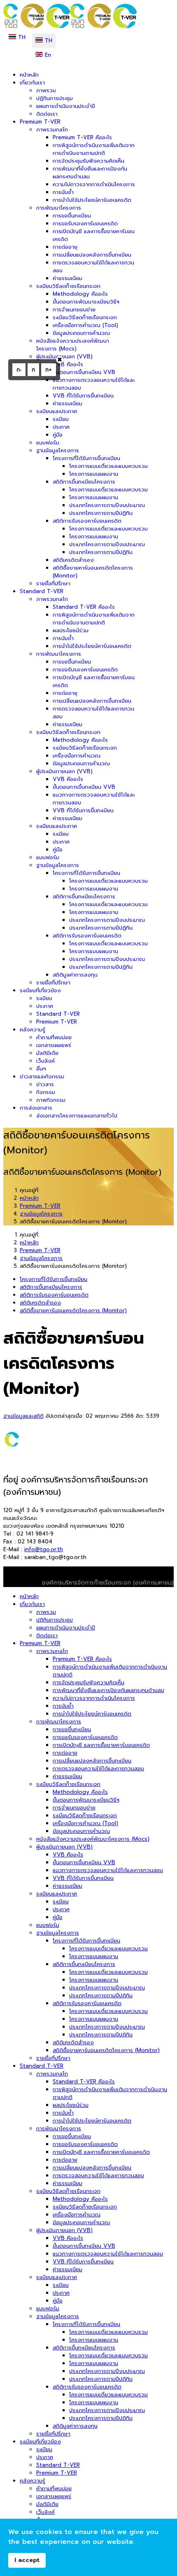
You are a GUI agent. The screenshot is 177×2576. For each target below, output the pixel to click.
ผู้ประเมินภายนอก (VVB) (64, 356)
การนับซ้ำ (63, 192)
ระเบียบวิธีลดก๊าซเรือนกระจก (68, 286)
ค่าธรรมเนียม (68, 278)
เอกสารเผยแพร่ (54, 1045)
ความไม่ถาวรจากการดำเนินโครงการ (94, 184)
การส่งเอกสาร (36, 1108)
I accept (27, 2560)
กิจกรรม (46, 1092)
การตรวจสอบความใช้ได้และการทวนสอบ (98, 1768)
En (47, 55)
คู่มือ (58, 435)
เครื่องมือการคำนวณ (77, 756)
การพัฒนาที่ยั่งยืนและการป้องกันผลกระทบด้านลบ (108, 1690)
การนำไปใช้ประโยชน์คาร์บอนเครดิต (92, 200)
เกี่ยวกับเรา (32, 83)
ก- (19, 370)
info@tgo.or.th (44, 1549)
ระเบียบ (61, 419)
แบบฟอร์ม (48, 443)
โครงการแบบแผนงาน (94, 474)
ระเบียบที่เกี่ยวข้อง (40, 990)
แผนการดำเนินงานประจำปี (66, 106)
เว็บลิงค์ (45, 1061)
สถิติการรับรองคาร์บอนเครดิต (87, 521)
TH (21, 37)
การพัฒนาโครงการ (59, 208)
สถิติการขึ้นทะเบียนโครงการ (84, 482)
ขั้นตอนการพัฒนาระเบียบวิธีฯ (86, 302)
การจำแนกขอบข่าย (74, 310)
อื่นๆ (41, 1069)
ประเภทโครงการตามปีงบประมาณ (107, 505)
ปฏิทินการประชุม (55, 98)
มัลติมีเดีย (47, 1053)
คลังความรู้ (33, 1030)
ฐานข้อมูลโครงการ (58, 450)
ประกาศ (61, 427)
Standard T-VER (42, 591)
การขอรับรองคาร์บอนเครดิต (85, 223)
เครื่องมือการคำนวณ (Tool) (85, 325)
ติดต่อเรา (47, 114)
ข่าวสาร (45, 1084)
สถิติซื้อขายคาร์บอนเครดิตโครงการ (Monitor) (73, 1310)
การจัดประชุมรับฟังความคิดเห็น (88, 161)
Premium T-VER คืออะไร (82, 137)
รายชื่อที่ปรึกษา (53, 583)
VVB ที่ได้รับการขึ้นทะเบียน (83, 396)
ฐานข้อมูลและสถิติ (23, 1416)
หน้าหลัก (29, 75)
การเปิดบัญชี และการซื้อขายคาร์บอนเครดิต (101, 1745)
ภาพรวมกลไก (52, 130)
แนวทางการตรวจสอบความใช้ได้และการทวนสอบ (108, 1870)
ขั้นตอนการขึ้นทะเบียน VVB (84, 372)
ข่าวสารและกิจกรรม (42, 1076)
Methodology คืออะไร (80, 294)
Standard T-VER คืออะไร (84, 607)
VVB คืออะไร (68, 364)
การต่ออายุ (65, 247)
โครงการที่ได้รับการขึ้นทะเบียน (86, 458)
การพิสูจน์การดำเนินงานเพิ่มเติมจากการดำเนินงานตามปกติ (94, 149)
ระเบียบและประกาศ (57, 411)
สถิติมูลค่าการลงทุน (75, 975)
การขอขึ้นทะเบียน (72, 216)
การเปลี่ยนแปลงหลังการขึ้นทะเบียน (92, 255)
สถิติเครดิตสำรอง (73, 560)
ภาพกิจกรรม (51, 1100)
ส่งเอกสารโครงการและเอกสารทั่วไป (77, 1116)
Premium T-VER (40, 122)
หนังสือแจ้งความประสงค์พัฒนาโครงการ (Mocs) (73, 345)
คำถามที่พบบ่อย (54, 1037)
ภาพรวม (46, 90)
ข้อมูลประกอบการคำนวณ (81, 333)
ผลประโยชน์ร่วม (71, 630)
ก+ (49, 370)
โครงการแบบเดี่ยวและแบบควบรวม (108, 466)
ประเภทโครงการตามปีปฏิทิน (101, 513)
